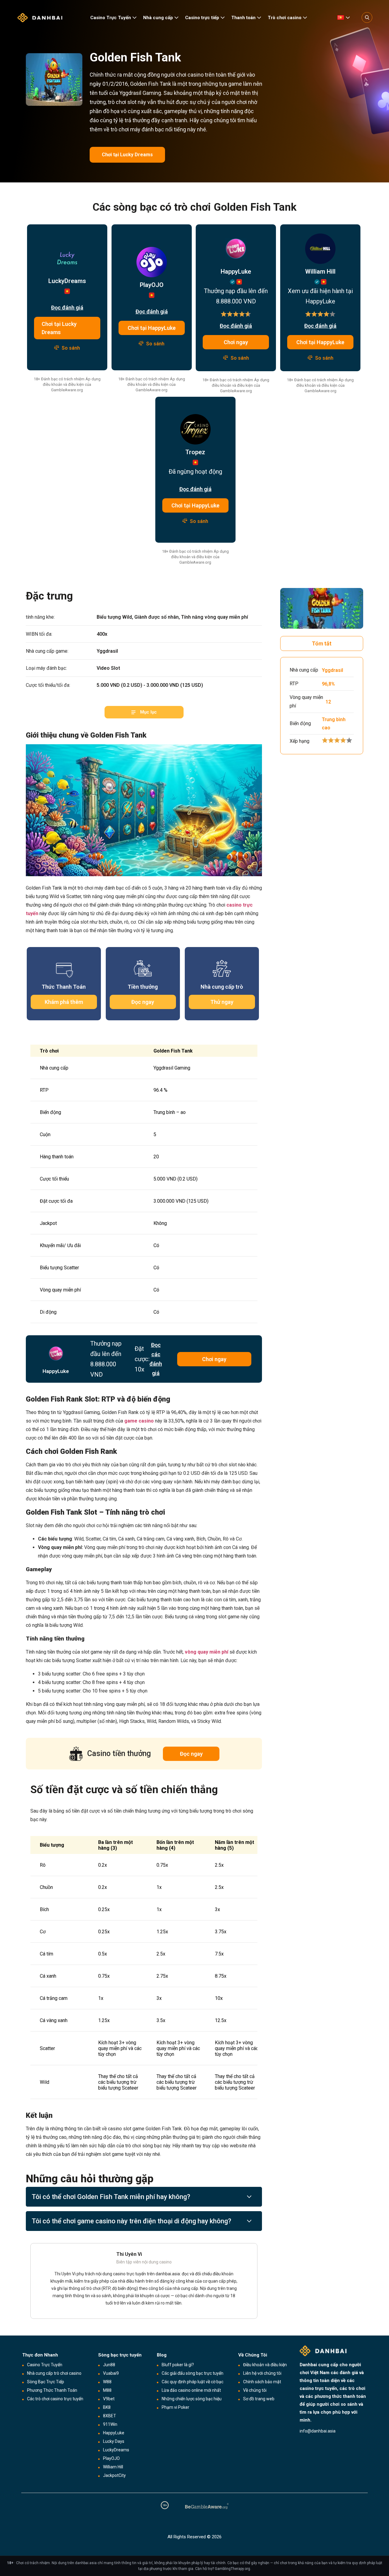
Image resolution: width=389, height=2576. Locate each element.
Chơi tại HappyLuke (152, 328)
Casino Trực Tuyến (111, 18)
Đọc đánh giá (67, 308)
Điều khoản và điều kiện (265, 2365)
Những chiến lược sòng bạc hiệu (192, 2399)
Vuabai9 (111, 2373)
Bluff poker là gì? (178, 2365)
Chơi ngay (236, 342)
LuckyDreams (116, 2450)
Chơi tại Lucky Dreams (127, 155)
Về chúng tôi (255, 2390)
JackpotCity (114, 2475)
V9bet (109, 2399)
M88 (107, 2390)
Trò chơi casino (285, 18)
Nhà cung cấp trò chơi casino (54, 2373)
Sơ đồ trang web (259, 2399)
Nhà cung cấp (158, 18)
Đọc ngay (143, 1002)
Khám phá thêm (64, 1002)
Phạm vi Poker (176, 2407)
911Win (110, 2424)
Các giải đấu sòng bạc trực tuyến (193, 2373)
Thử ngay (222, 1002)
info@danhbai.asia (318, 2431)
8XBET (110, 2416)
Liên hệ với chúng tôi (262, 2373)
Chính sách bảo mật (262, 2382)
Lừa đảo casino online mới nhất (191, 2390)
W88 (107, 2382)
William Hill (113, 2467)
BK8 (107, 2407)
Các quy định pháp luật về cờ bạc (193, 2382)
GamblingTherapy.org (232, 2569)
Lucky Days (114, 2441)
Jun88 (109, 2365)
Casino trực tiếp (202, 18)
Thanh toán (243, 18)
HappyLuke (114, 2433)
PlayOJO (111, 2458)
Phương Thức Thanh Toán (52, 2390)
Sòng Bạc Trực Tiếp (46, 2382)
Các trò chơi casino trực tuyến (55, 2399)
